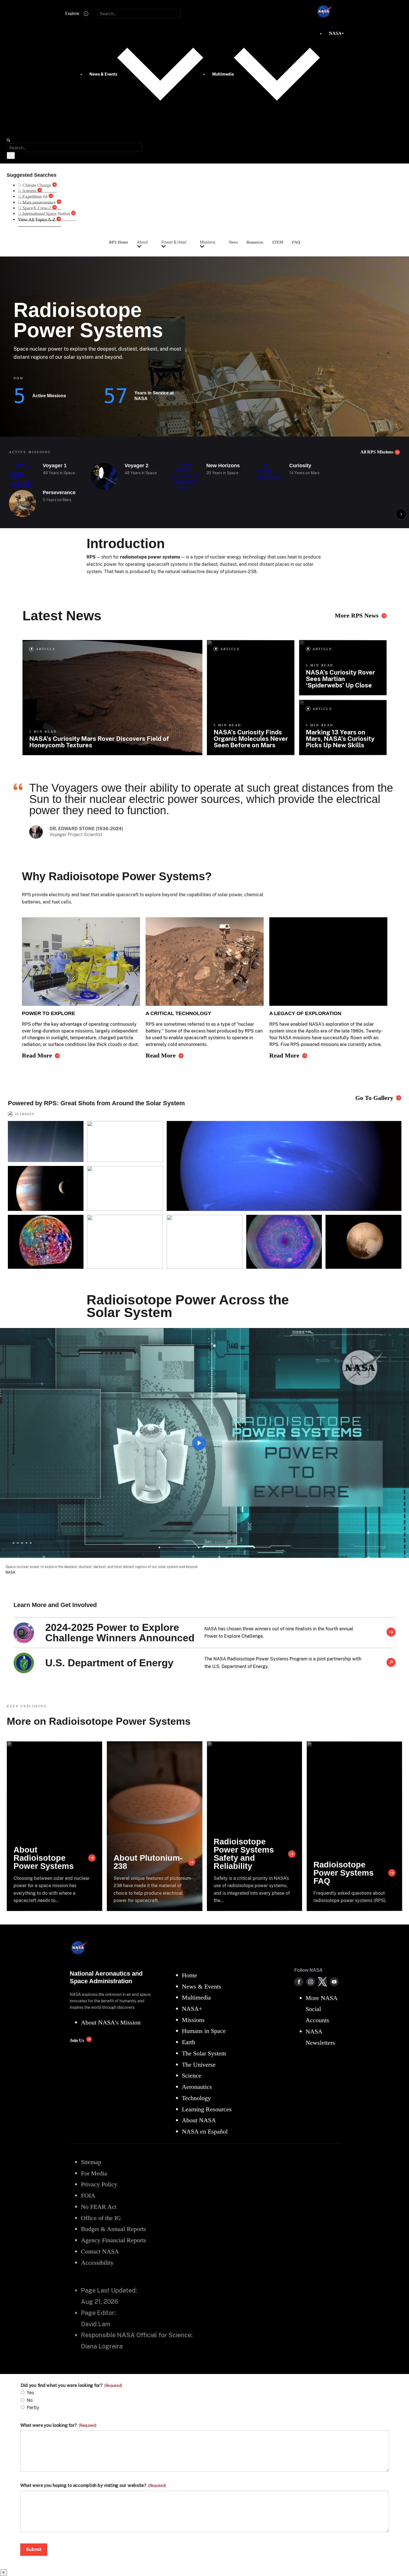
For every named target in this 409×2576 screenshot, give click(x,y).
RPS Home (118, 242)
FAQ (296, 242)
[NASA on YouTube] (334, 1982)
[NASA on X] (322, 1982)
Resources (255, 242)
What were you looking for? (58, 2425)
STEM (278, 242)
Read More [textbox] (37, 1056)
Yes (30, 2393)
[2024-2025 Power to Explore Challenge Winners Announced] (391, 1633)
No (30, 2400)
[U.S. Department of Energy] (391, 1663)
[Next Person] (401, 514)
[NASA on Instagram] (311, 1982)
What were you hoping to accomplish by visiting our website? (93, 2486)
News (233, 242)
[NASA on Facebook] (299, 1982)
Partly (33, 2408)
